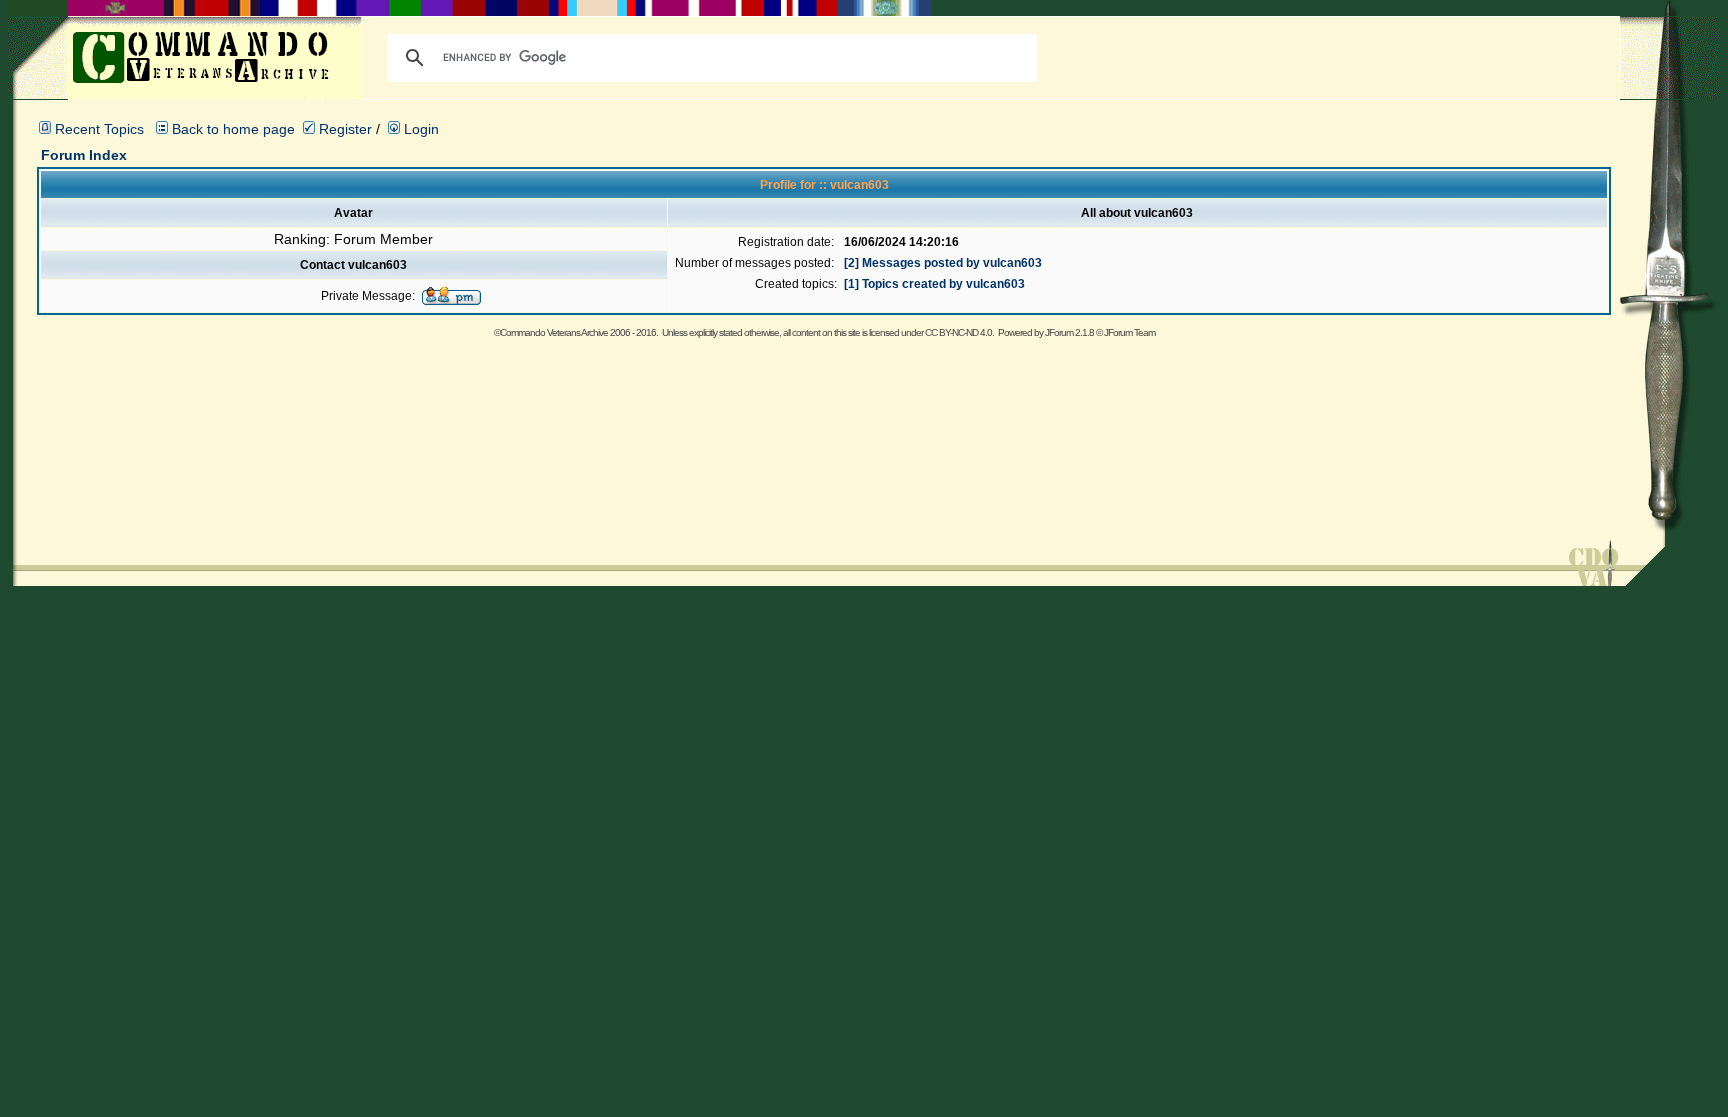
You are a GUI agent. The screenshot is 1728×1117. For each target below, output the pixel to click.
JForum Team (1129, 332)
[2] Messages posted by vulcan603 (943, 263)
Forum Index (84, 155)
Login (419, 129)
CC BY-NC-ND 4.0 (958, 332)
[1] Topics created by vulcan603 (934, 284)
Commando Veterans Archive (554, 332)
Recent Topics (99, 129)
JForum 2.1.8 (1069, 332)
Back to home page (233, 129)
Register (343, 129)
